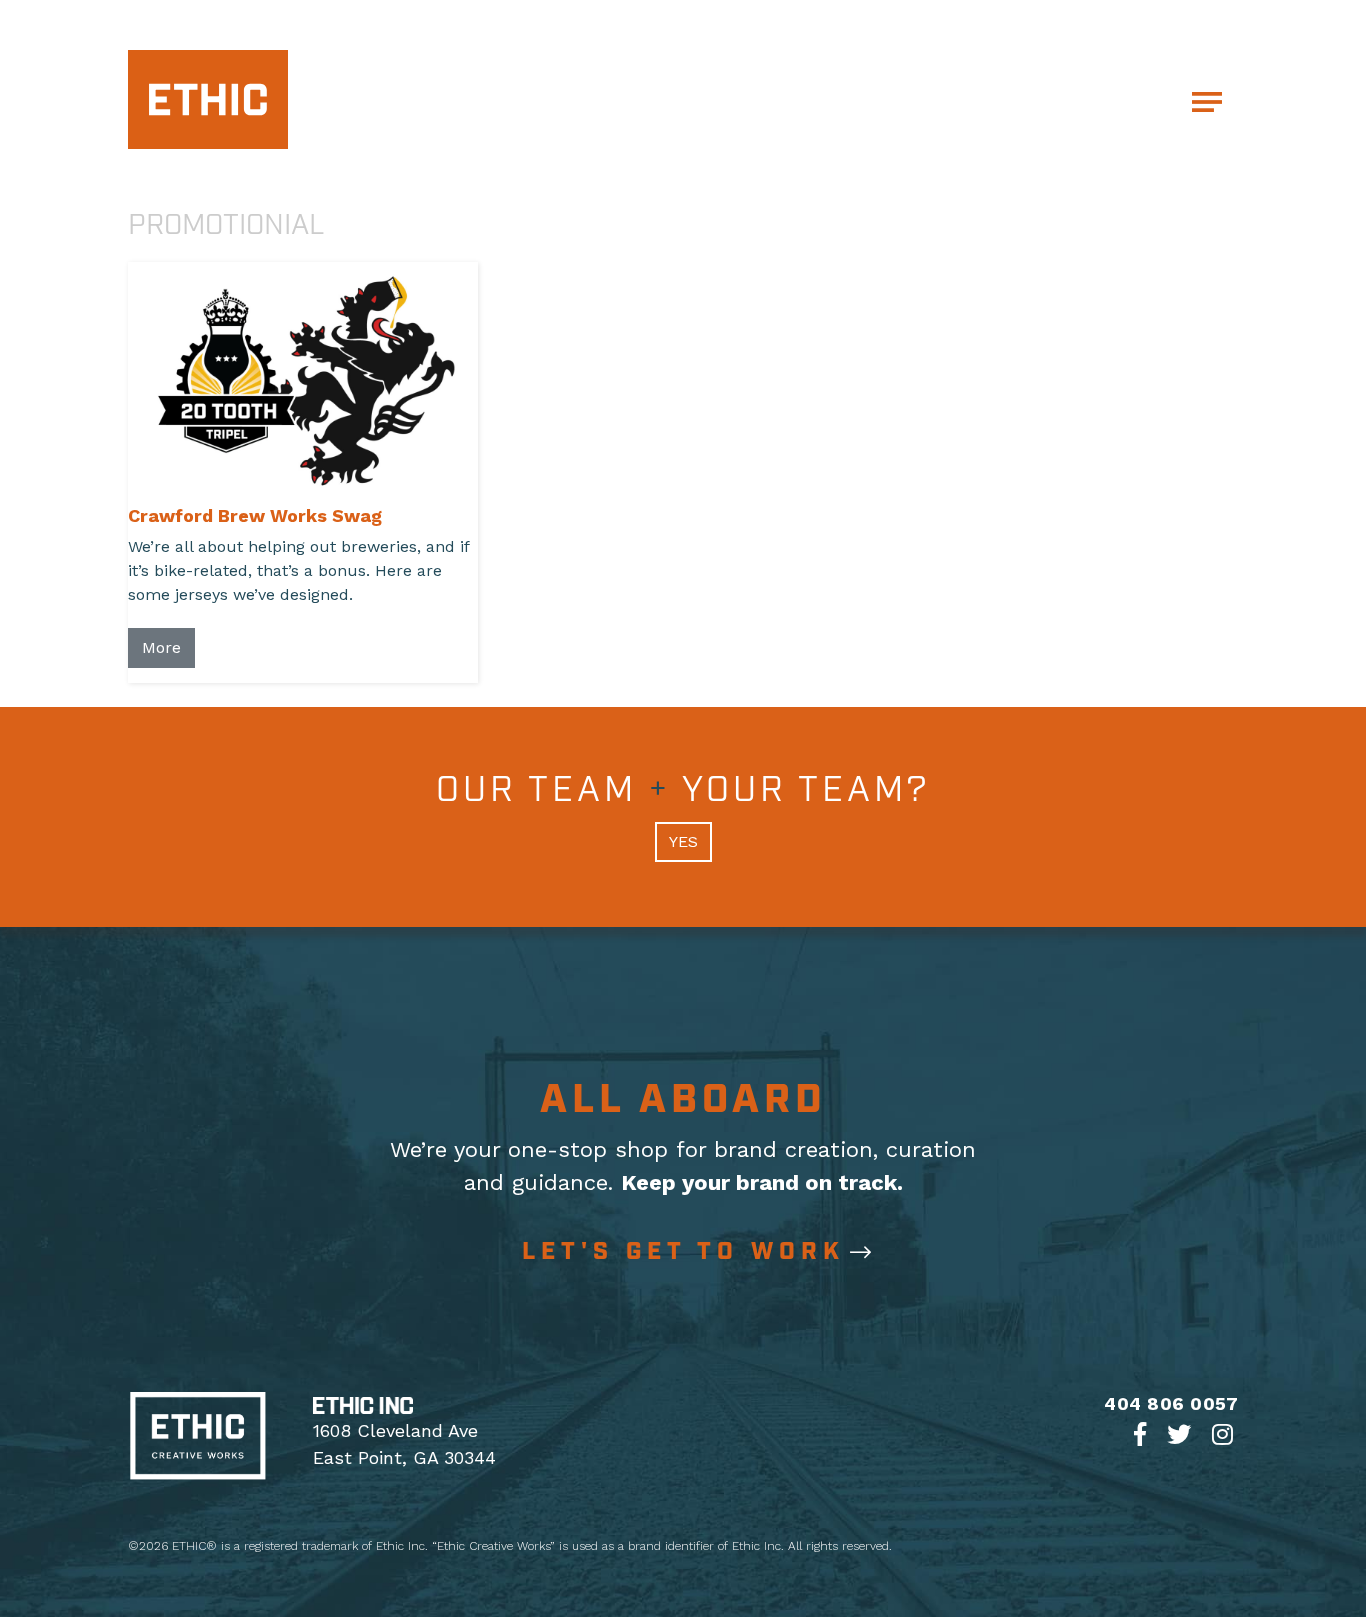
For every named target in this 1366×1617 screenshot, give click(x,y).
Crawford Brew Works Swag (255, 515)
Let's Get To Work (683, 1252)
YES (683, 841)
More (161, 647)
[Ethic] (208, 97)
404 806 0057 (1171, 1403)
